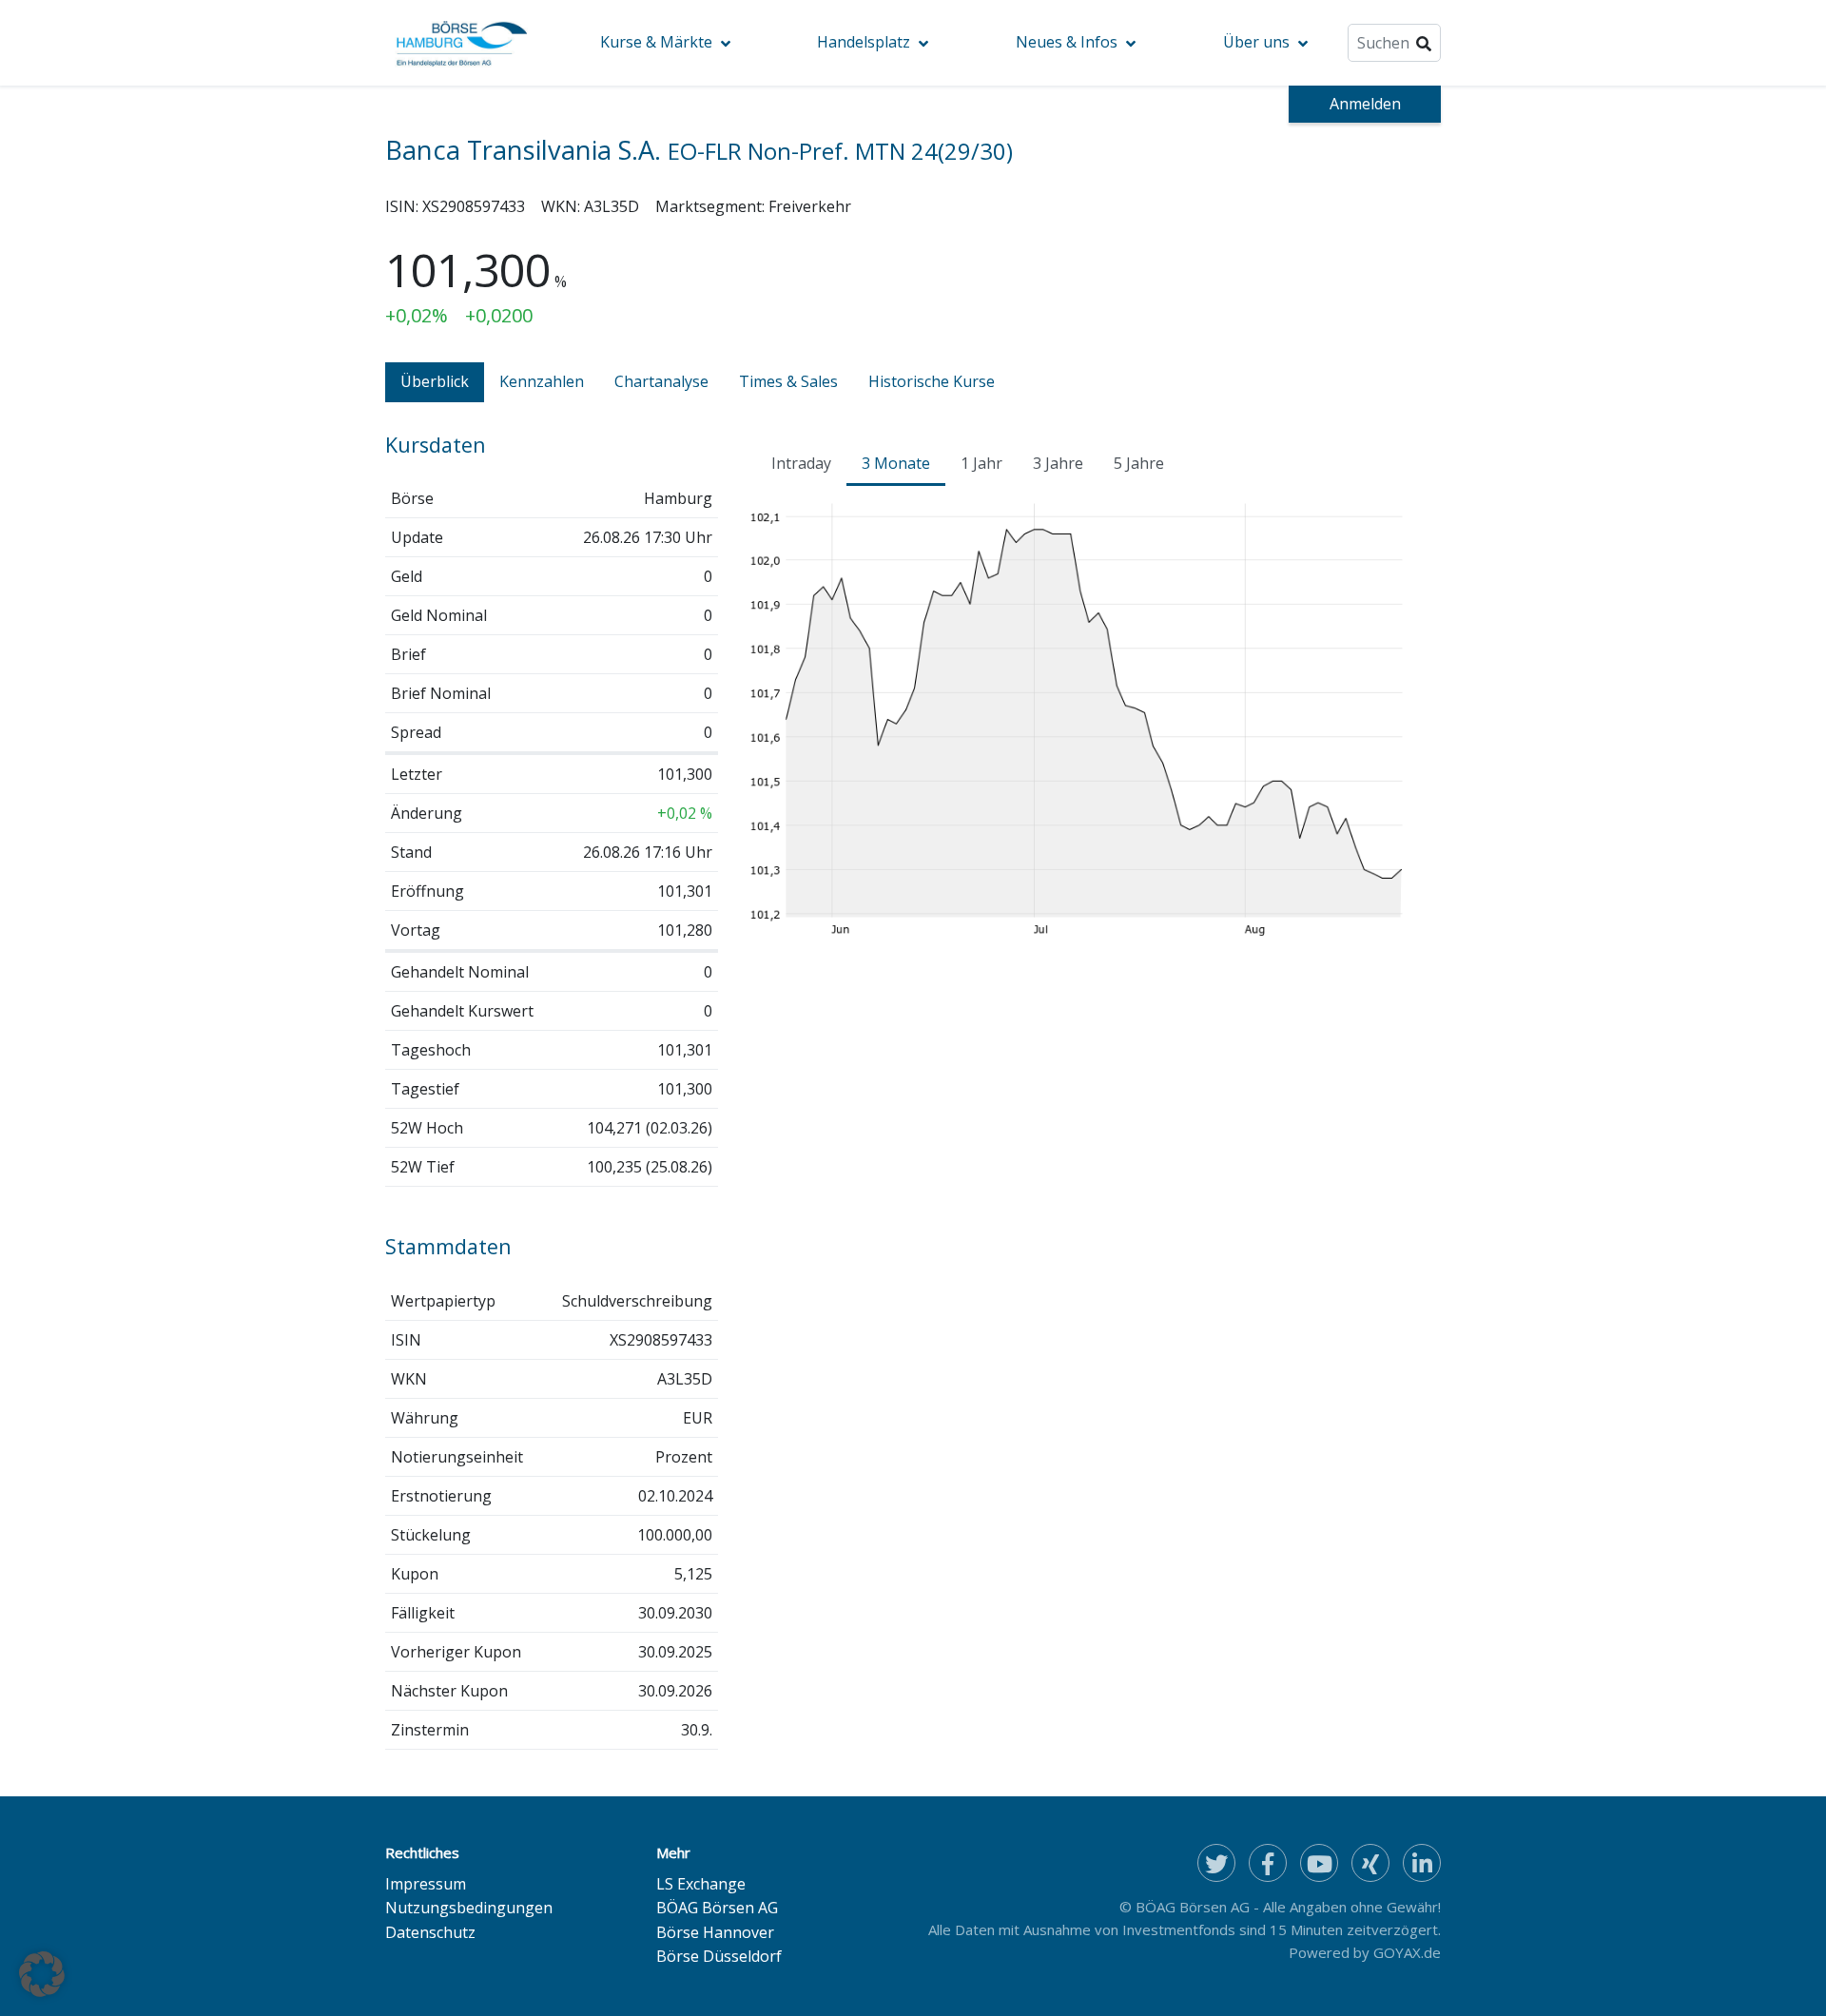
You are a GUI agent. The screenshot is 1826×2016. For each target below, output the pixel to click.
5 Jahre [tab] (1139, 463)
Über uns (1256, 42)
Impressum (426, 1884)
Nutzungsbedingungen (469, 1908)
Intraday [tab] (801, 463)
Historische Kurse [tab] (932, 381)
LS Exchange (701, 1884)
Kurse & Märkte (656, 42)
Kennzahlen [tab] (542, 381)
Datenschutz (430, 1932)
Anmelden (1365, 104)
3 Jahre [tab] (1058, 463)
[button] (42, 1974)
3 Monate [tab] (896, 463)
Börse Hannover (715, 1932)
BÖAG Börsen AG (717, 1908)
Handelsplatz (864, 42)
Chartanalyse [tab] (661, 381)
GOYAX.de (1407, 1952)
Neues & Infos (1067, 42)
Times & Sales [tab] (788, 381)
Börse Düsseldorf (719, 1956)
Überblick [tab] (435, 381)
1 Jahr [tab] (981, 463)
